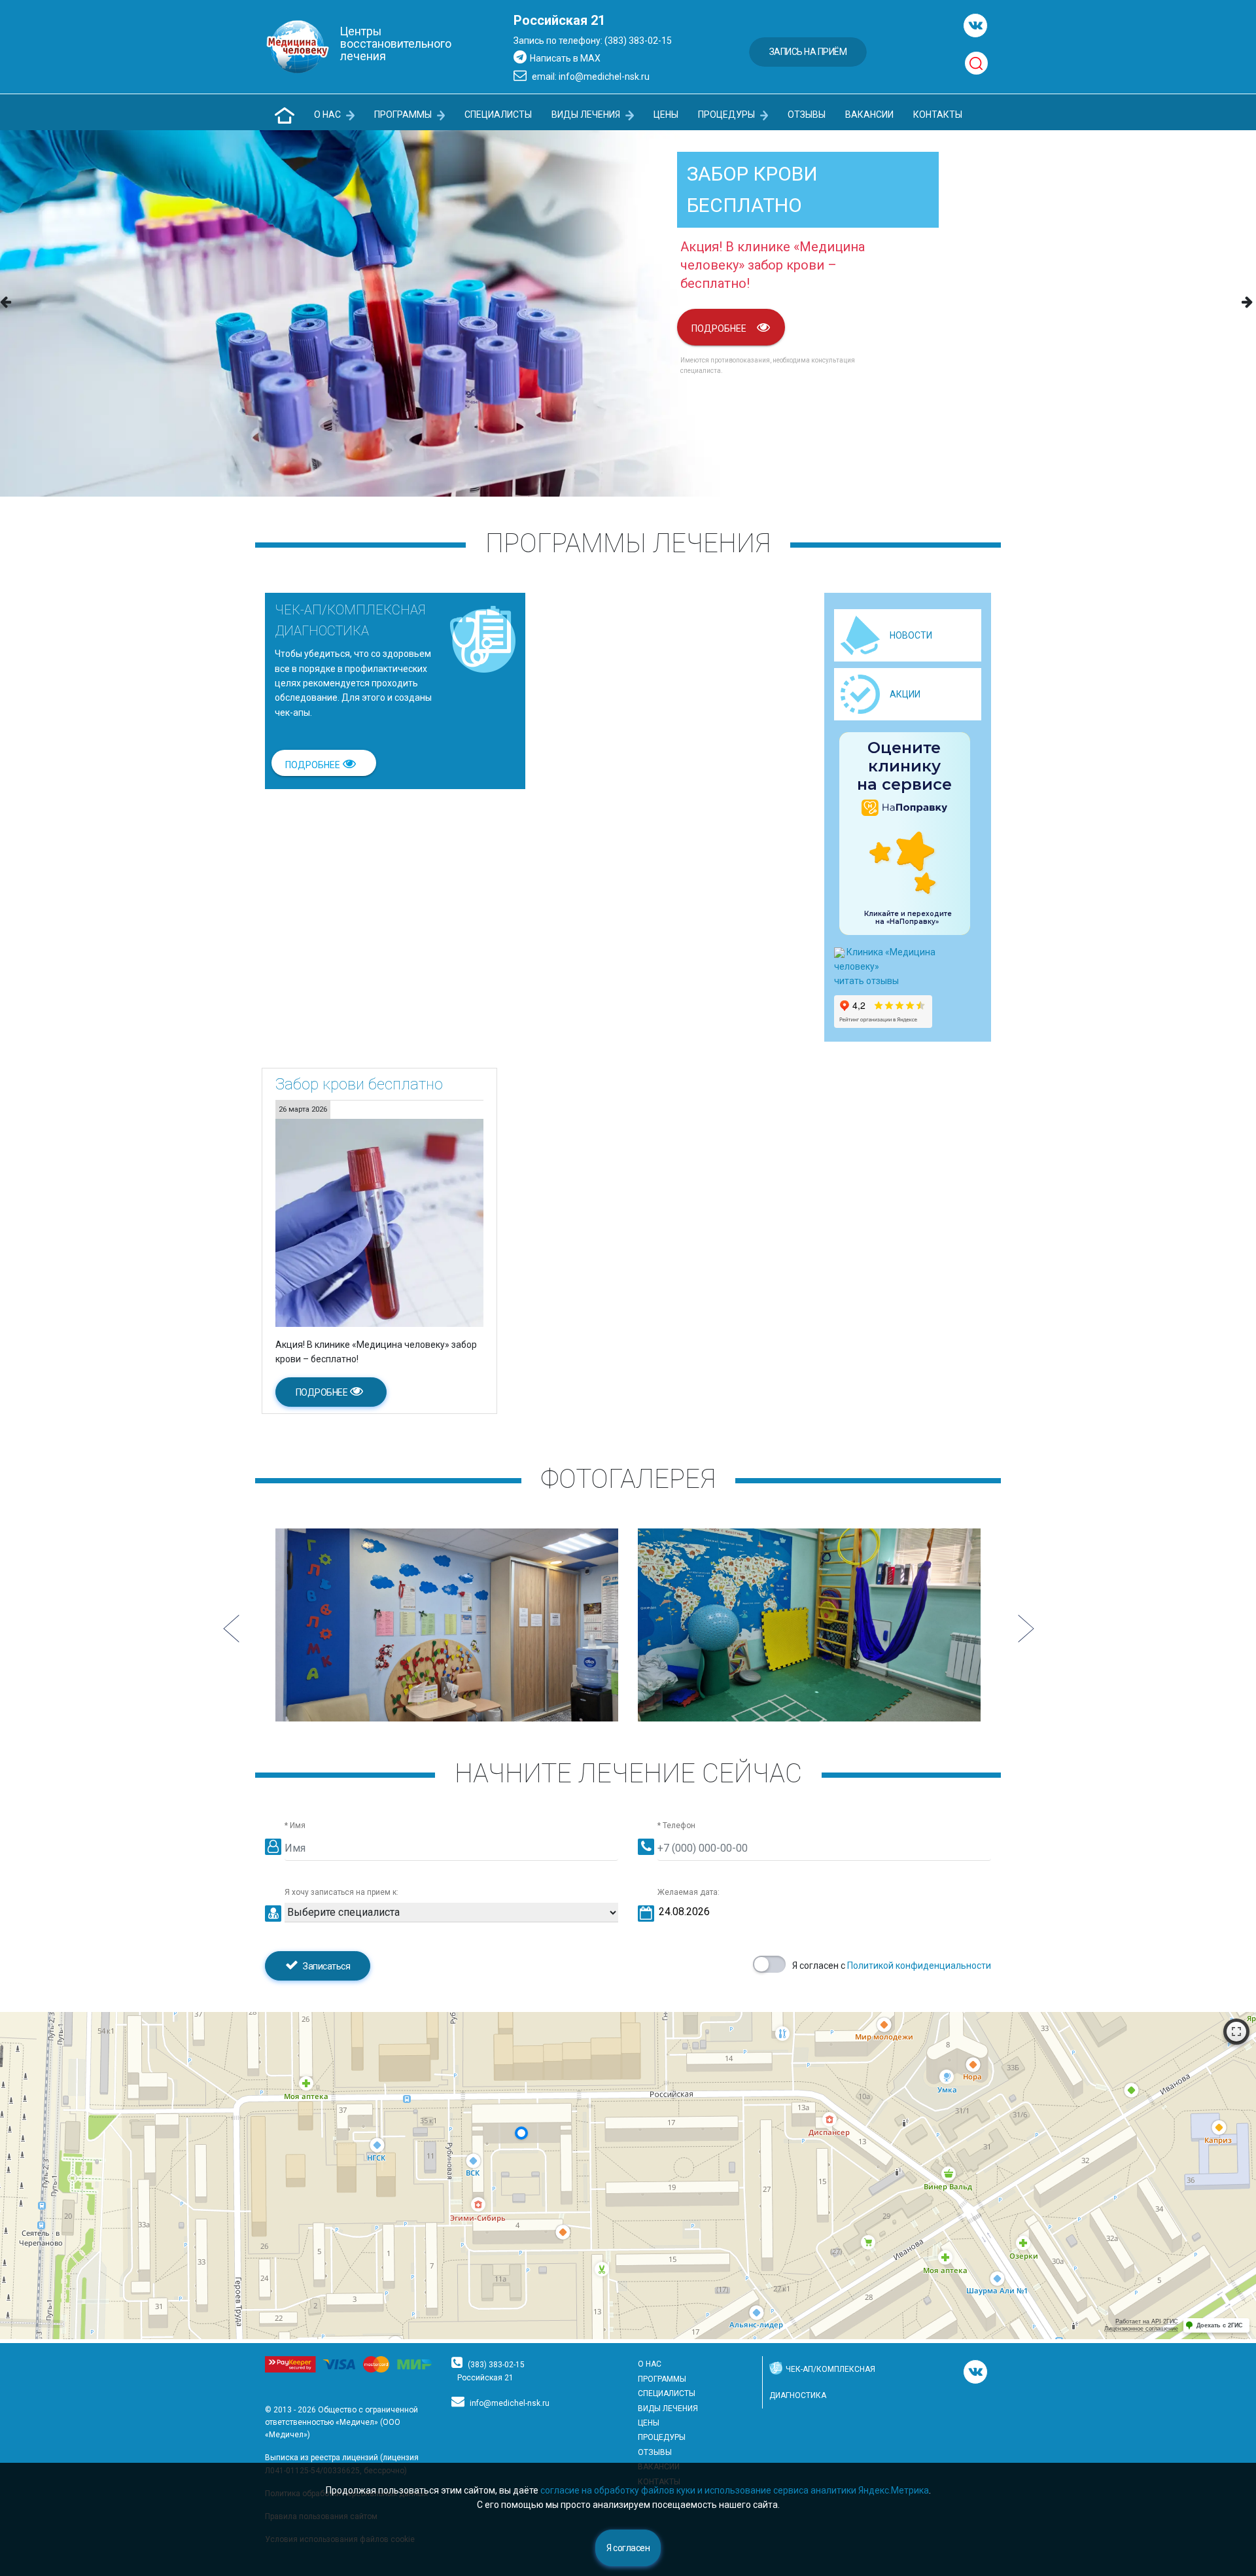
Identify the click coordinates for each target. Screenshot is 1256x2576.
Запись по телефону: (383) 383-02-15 (593, 41)
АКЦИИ (905, 694)
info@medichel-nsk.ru (510, 2403)
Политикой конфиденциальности (919, 1966)
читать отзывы (866, 981)
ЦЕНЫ (666, 115)
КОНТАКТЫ (938, 115)
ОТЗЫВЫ (807, 115)
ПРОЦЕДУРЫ (727, 115)
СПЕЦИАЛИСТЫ (498, 115)
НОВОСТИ (911, 635)
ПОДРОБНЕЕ (719, 328)
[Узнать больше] (379, 1222)
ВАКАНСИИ (869, 115)
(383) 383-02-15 (496, 2365)
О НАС (328, 115)
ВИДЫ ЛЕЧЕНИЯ (587, 115)
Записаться (326, 1966)
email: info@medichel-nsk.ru (590, 77)
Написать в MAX (565, 58)
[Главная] (285, 115)
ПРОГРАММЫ (404, 115)
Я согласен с (892, 1966)
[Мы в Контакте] (975, 26)
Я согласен (628, 2548)
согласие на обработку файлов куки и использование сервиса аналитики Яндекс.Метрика (735, 2490)
